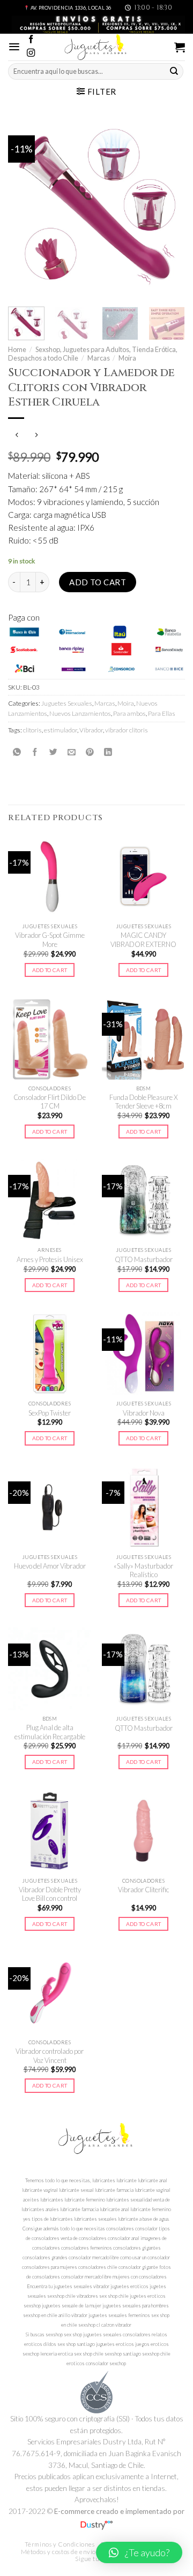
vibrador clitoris (127, 730)
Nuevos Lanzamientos (80, 713)
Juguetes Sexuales (67, 703)
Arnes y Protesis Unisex (50, 1259)
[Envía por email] (72, 752)
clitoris (32, 730)
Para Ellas (162, 713)
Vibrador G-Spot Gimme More (50, 940)
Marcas (99, 358)
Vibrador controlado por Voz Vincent (50, 2056)
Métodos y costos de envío (58, 2552)
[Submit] (174, 72)
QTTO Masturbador (144, 1259)
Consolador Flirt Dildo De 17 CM (50, 1102)
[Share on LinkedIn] (108, 752)
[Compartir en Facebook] (35, 752)
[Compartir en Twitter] (53, 752)
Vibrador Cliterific (144, 1890)
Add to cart (98, 582)
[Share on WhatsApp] (17, 752)
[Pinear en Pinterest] (90, 752)
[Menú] (14, 47)
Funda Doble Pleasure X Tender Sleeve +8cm (144, 1102)
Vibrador (91, 730)
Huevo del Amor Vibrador (50, 1566)
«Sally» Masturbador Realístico (143, 1570)
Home (17, 349)
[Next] (168, 208)
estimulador (61, 730)
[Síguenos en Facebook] (31, 40)
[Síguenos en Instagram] (31, 53)
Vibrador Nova (144, 1413)
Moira (127, 358)
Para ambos (129, 713)
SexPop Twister (50, 1413)
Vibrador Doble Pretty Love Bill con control (50, 1894)
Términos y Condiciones (60, 2544)
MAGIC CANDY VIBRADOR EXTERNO (143, 940)
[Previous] (25, 208)
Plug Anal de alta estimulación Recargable (50, 1732)
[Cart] (180, 47)
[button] (139, 2552)
